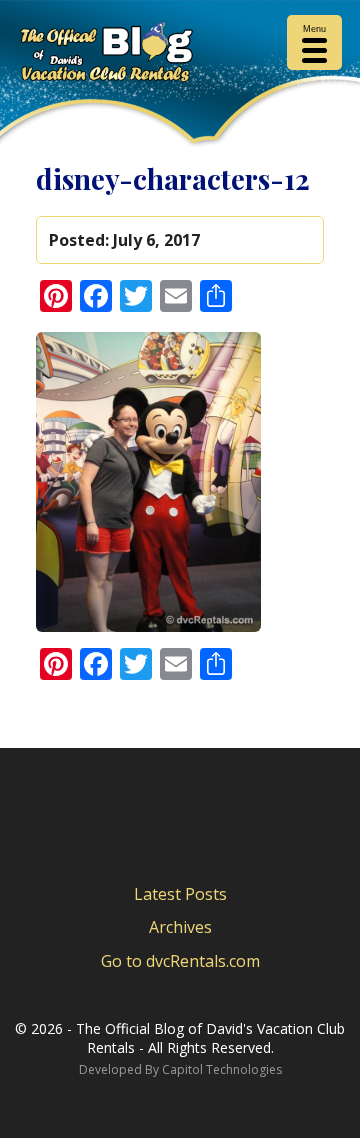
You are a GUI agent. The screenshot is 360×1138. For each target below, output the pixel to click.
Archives (180, 927)
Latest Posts (180, 894)
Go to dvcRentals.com (180, 961)
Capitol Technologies (222, 1069)
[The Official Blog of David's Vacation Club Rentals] (180, 55)
